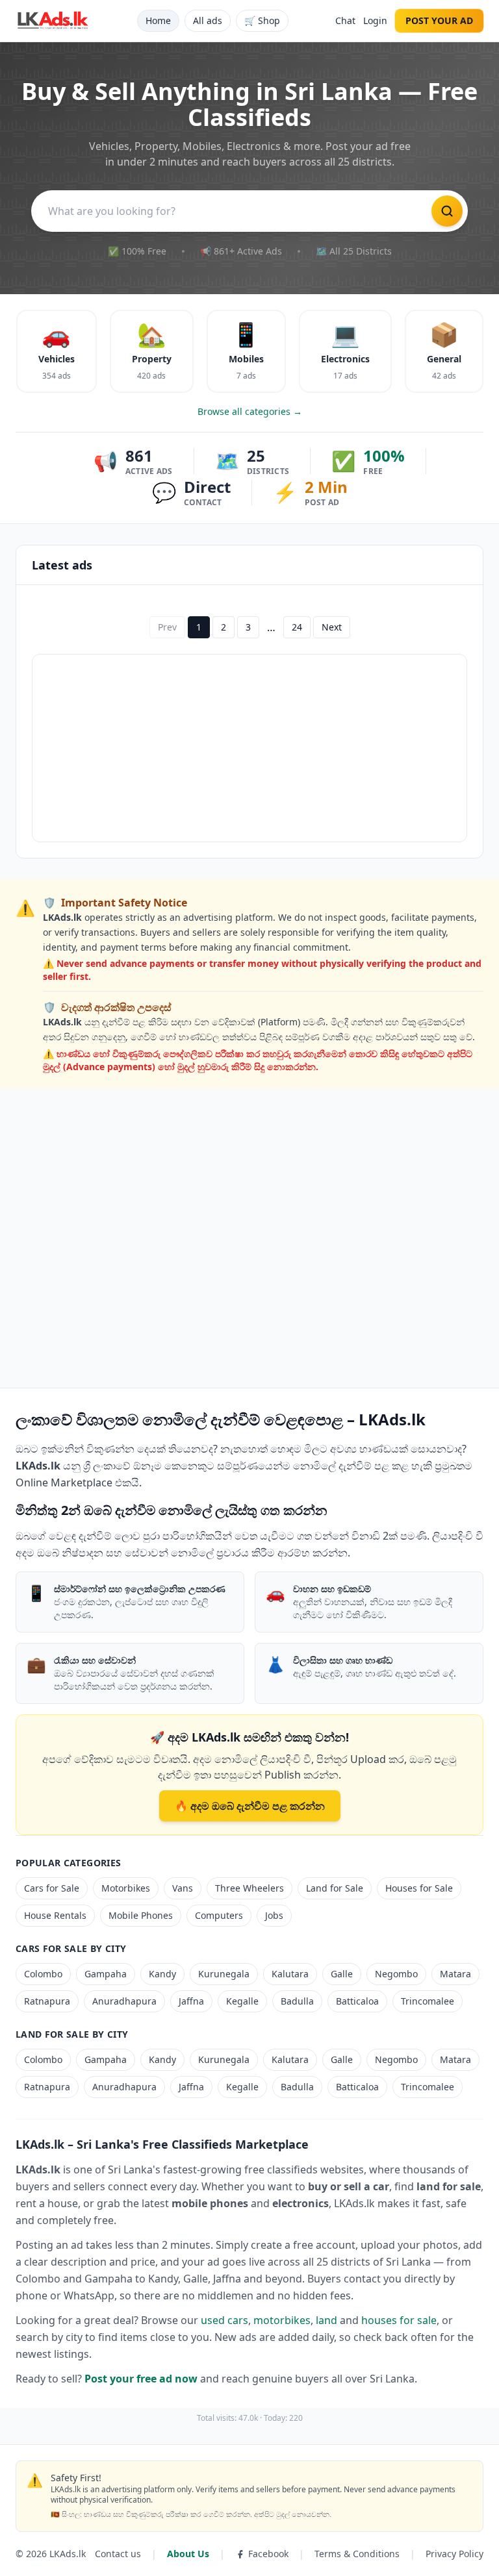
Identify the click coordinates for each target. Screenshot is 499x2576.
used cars (224, 2320)
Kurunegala (224, 1974)
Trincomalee (428, 2001)
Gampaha (106, 1974)
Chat (345, 20)
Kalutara (290, 1974)
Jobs (274, 1915)
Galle (342, 1974)
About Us (188, 2554)
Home (158, 20)
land (326, 2320)
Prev (167, 627)
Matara (455, 1974)
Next (332, 627)
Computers (219, 1915)
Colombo (43, 1974)
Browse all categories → (250, 411)
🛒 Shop (262, 20)
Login (375, 20)
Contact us (118, 2554)
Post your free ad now (141, 2379)
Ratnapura (47, 2001)
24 (297, 627)
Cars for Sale (52, 1888)
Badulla (297, 2001)
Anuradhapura (124, 2001)
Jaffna (191, 2001)
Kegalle (242, 2001)
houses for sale (399, 2320)
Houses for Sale (419, 1888)
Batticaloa (357, 2001)
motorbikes (282, 2320)
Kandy (162, 1974)
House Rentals (55, 1915)
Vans (183, 1888)
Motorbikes (126, 1888)
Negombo (396, 1974)
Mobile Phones (141, 1915)
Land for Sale (335, 1888)
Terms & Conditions (357, 2554)
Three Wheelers (249, 1888)
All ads (208, 20)
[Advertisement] (249, 748)
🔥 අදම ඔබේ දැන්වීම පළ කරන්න (250, 1806)
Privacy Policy (454, 2554)
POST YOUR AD (439, 20)
